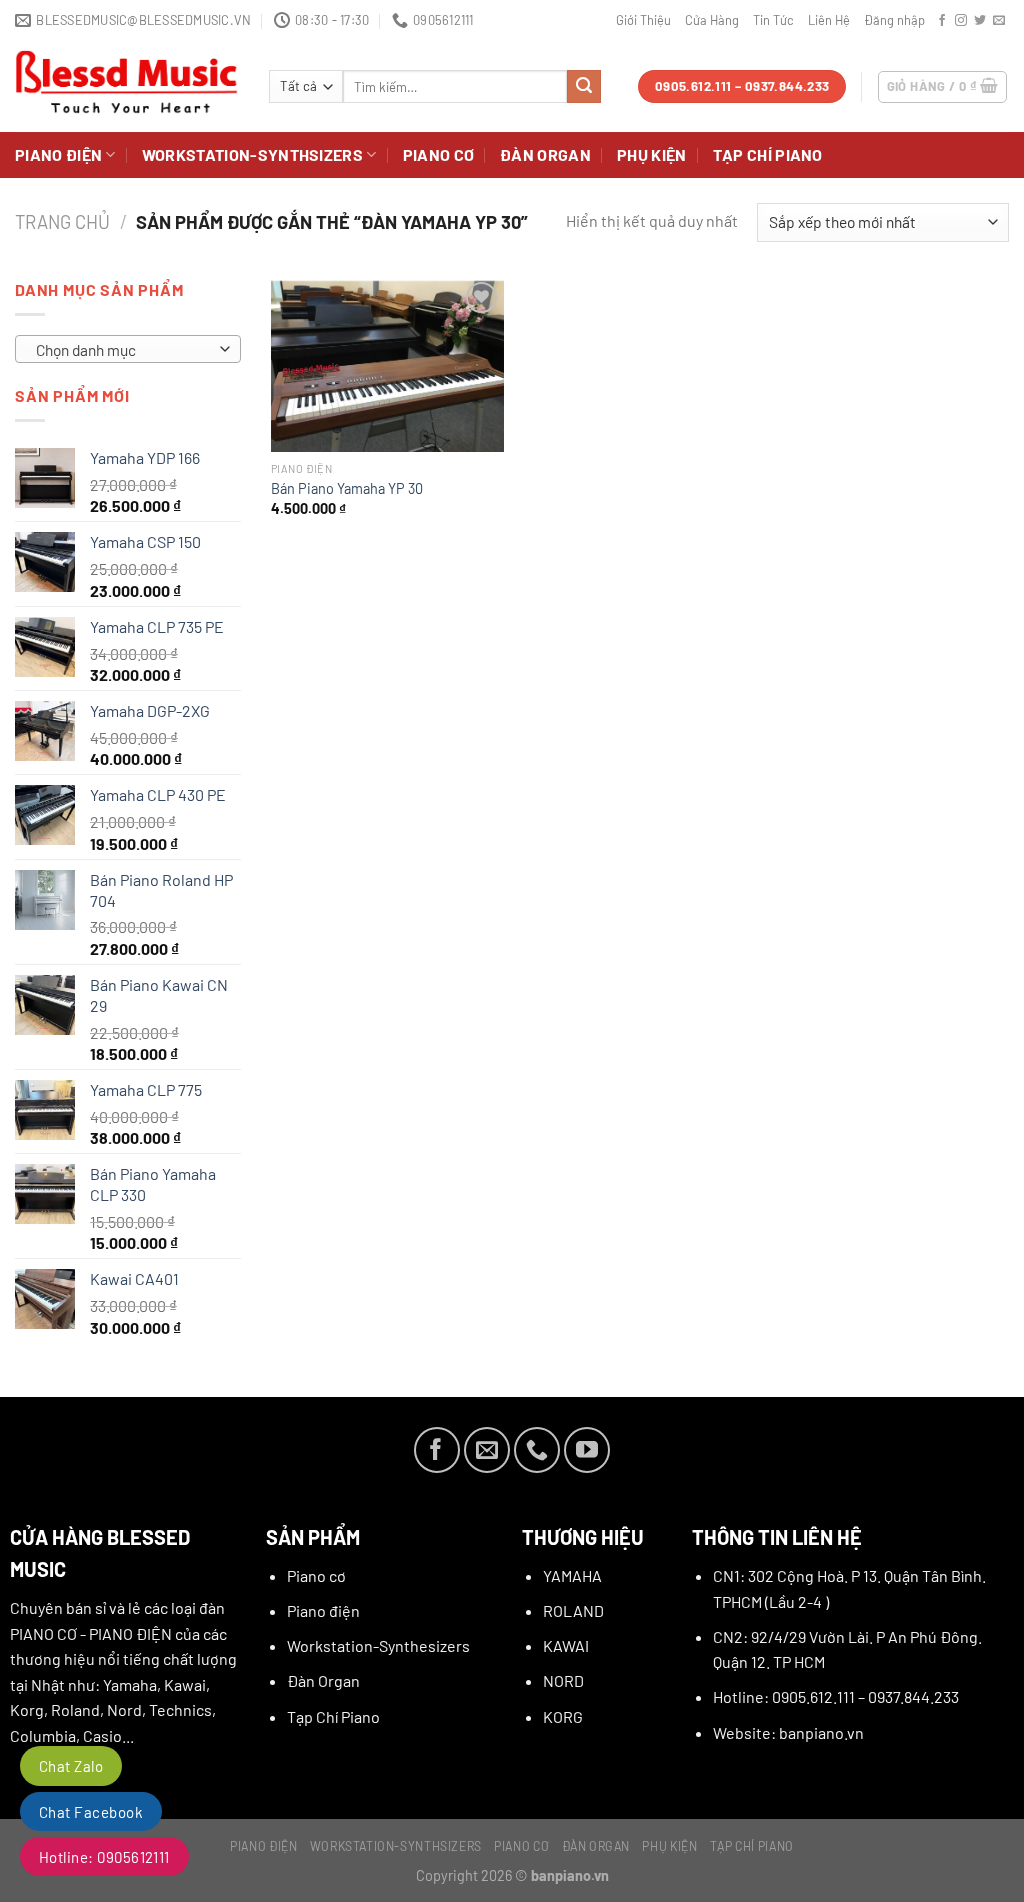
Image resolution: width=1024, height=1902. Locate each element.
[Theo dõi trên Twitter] (980, 21)
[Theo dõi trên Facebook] (942, 21)
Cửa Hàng (712, 20)
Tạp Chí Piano (768, 154)
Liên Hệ (829, 20)
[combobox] (128, 349)
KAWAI (566, 1645)
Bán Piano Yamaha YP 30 (347, 488)
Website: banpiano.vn (788, 1732)
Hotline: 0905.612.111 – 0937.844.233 (836, 1696)
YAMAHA (572, 1575)
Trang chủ (62, 222)
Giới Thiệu (643, 20)
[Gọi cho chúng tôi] (537, 1450)
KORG (563, 1716)
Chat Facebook (91, 1812)
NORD (563, 1680)
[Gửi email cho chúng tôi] (999, 21)
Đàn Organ (545, 154)
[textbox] (123, 350)
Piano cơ (439, 154)
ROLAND (573, 1610)
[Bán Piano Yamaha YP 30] (387, 364)
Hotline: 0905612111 (104, 1857)
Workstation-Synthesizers (378, 1645)
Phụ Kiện (652, 154)
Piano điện (58, 154)
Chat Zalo (71, 1766)
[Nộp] (584, 87)
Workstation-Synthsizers (252, 154)
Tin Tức (773, 20)
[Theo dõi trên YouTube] (587, 1450)
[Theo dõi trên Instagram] (961, 21)
